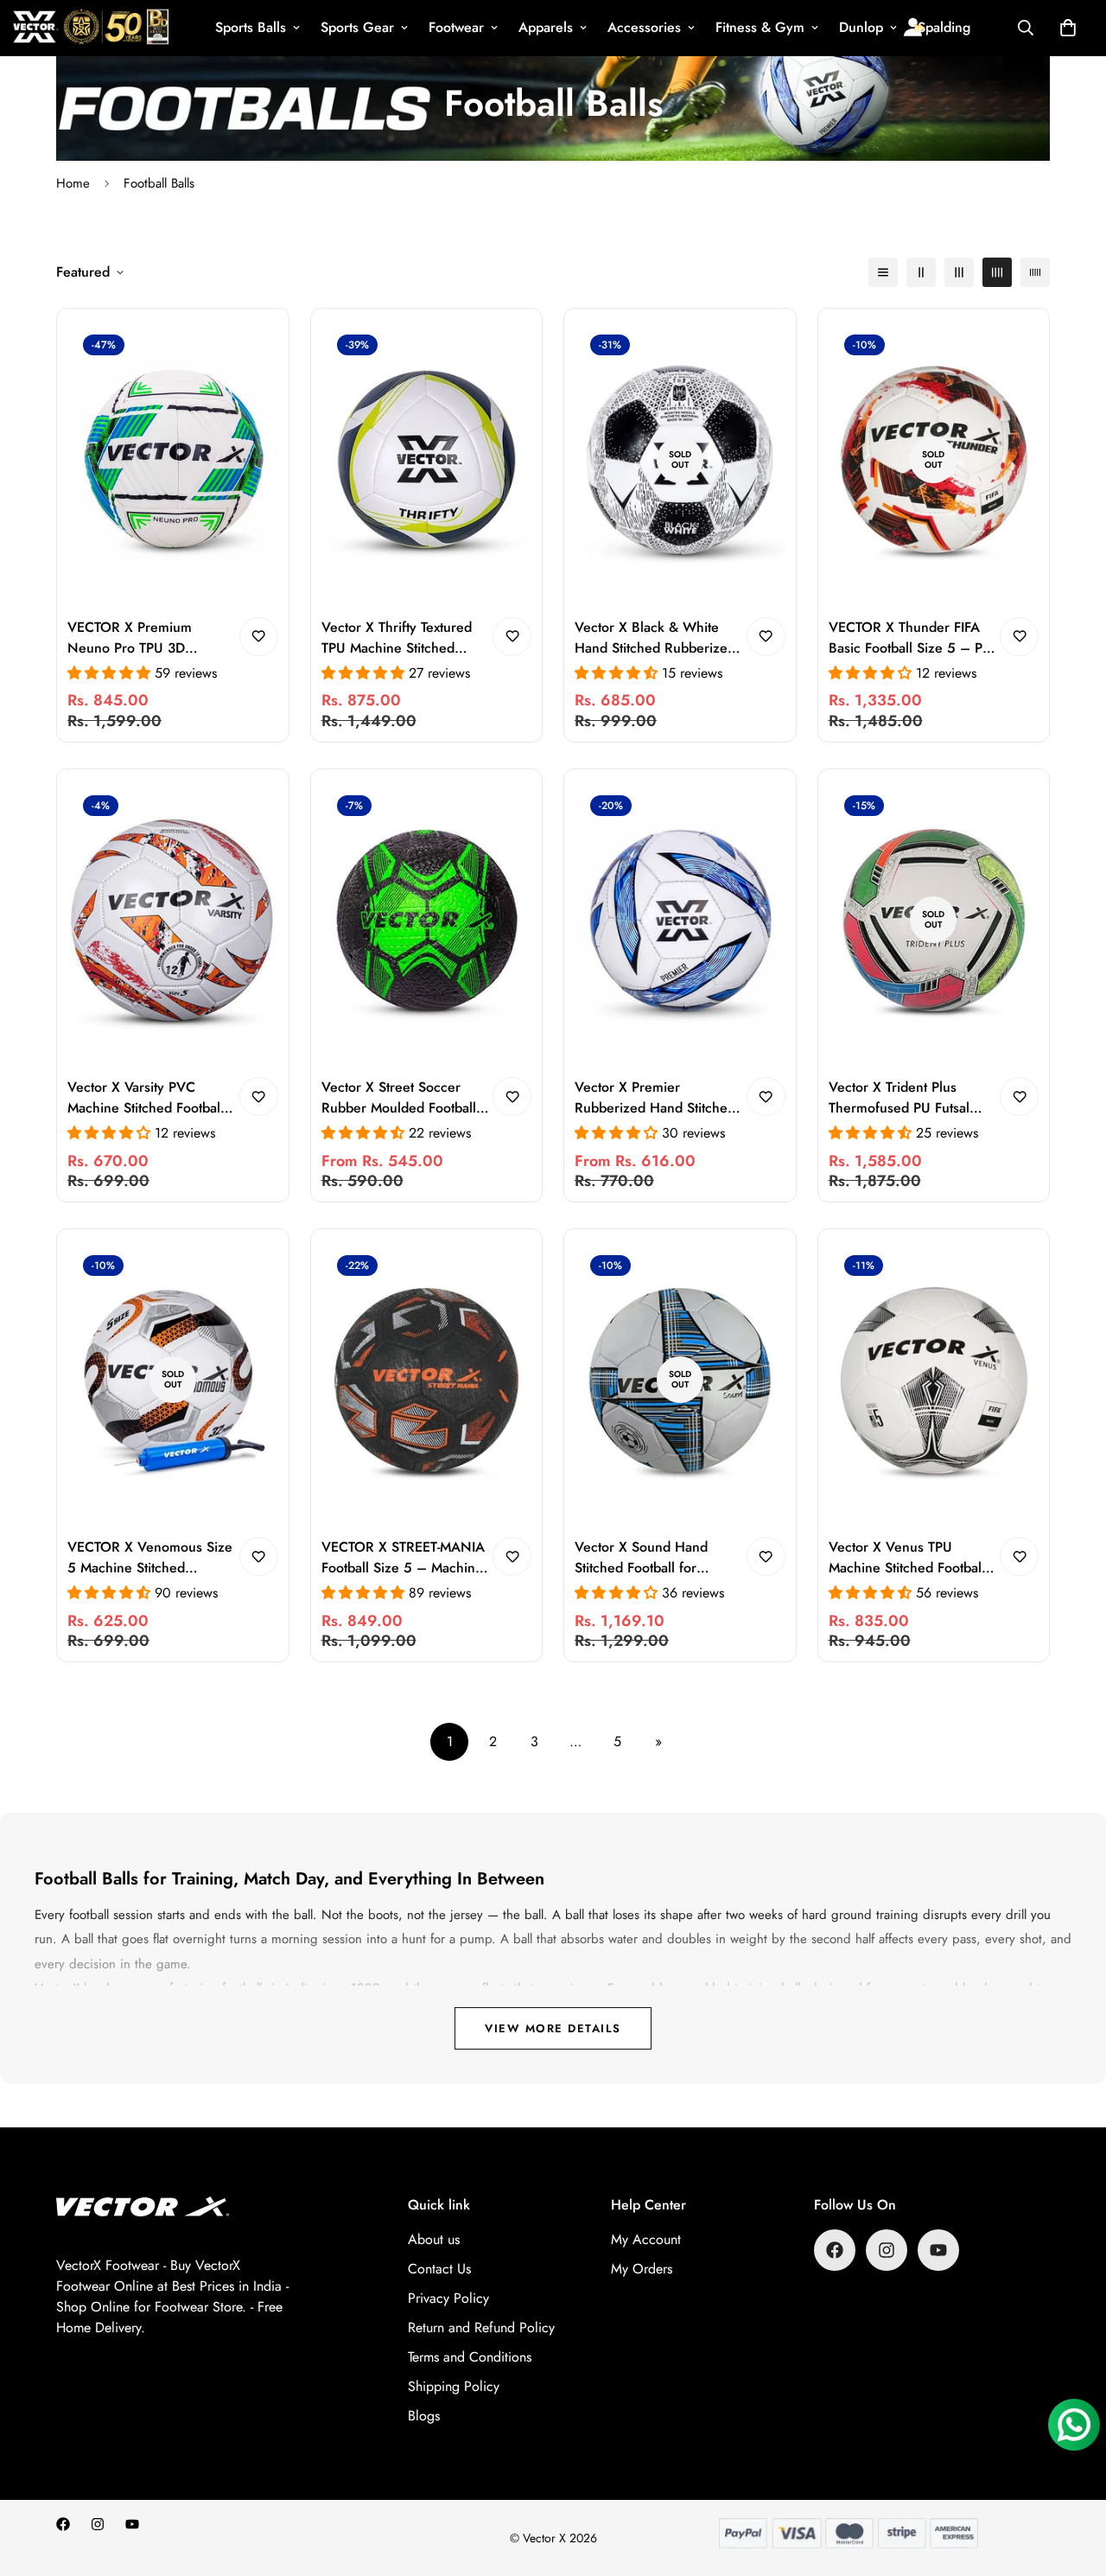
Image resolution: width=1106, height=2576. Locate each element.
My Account (646, 2239)
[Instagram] (887, 2250)
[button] (1068, 28)
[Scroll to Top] (1072, 2482)
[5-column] (1035, 272)
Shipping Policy (454, 2386)
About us (434, 2239)
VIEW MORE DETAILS (553, 2028)
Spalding (944, 27)
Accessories (644, 27)
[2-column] (921, 272)
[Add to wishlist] (259, 637)
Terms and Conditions (470, 2357)
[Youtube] (938, 2250)
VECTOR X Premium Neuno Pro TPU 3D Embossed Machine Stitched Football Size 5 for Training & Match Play (150, 638)
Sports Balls (251, 27)
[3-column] (959, 272)
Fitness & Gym (760, 27)
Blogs (424, 2416)
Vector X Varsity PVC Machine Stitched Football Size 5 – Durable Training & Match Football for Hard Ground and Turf (147, 1098)
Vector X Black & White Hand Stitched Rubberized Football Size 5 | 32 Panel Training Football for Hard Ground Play (655, 638)
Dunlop (861, 27)
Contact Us (439, 2269)
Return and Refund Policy (481, 2327)
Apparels (546, 27)
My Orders (642, 2269)
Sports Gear (357, 27)
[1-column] (883, 272)
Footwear (456, 27)
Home (73, 183)
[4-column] (997, 272)
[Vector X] (91, 28)
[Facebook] (835, 2250)
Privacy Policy (448, 2298)
